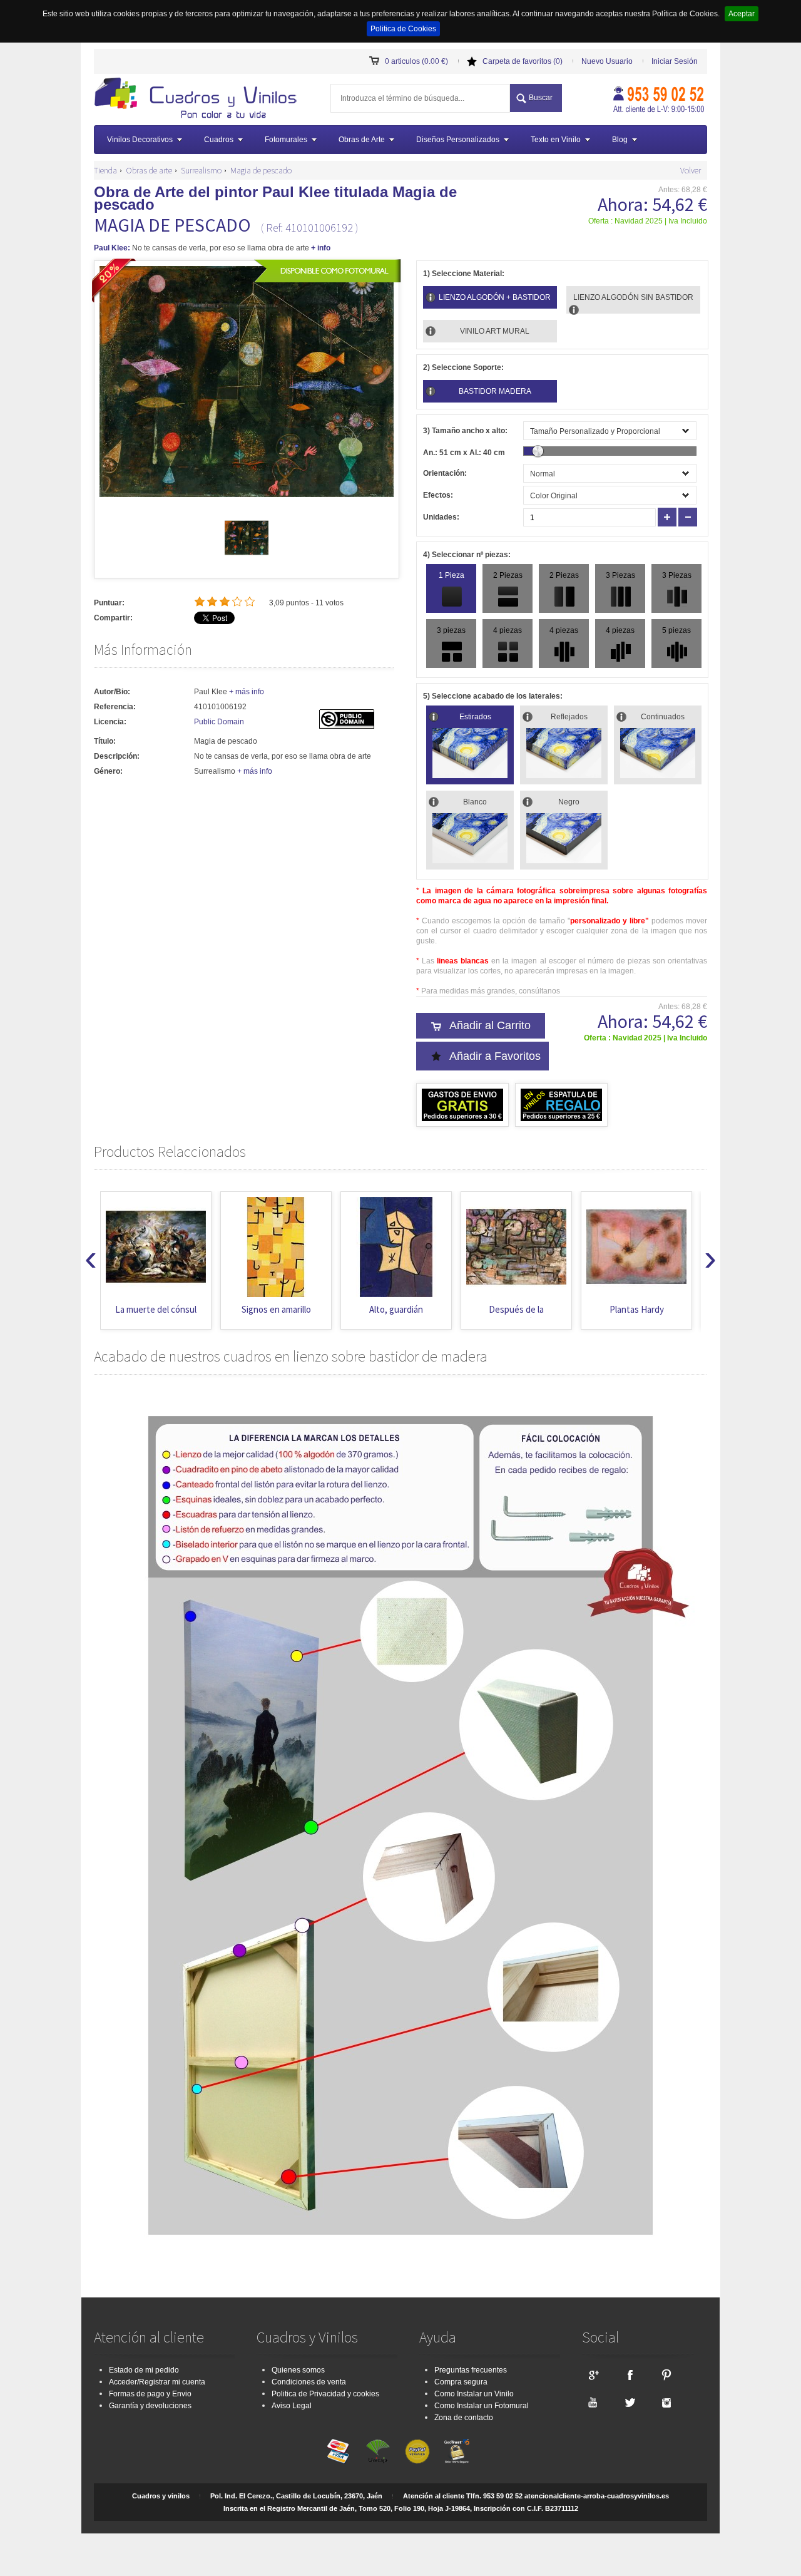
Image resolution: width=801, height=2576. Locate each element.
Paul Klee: (112, 248)
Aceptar (742, 14)
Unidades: (441, 517)
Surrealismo (201, 170)
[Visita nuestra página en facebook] (630, 2374)
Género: (108, 771)
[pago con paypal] (417, 2451)
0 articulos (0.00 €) (416, 61)
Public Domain (219, 722)
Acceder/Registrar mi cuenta (157, 2382)
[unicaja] (378, 2451)
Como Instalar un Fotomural (482, 2406)
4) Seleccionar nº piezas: (467, 555)
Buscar (541, 98)
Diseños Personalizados (458, 140)
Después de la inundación (396, 1316)
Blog (620, 140)
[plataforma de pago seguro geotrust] (457, 2451)
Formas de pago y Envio (150, 2394)
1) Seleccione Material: (464, 274)
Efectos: (438, 495)
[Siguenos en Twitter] (630, 2402)
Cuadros (219, 140)
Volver (691, 170)
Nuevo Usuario (607, 61)
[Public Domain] (347, 726)
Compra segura (461, 2382)
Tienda (105, 170)
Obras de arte (149, 170)
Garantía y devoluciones (150, 2406)
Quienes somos (298, 2370)
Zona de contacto (464, 2418)
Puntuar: (109, 603)
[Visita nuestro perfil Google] (593, 2374)
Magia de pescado (261, 170)
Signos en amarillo (156, 1309)
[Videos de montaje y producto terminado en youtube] (593, 2402)
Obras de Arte (362, 140)
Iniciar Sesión (675, 61)
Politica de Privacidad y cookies (325, 2394)
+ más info (247, 692)
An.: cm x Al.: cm (464, 453)
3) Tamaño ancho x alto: (465, 431)
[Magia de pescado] (247, 557)
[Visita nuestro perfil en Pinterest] (666, 2374)
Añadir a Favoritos (495, 1056)
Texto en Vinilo (556, 140)
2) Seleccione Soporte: (463, 367)
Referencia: (115, 707)
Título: (105, 741)
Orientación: (445, 473)
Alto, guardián (276, 1309)
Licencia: (110, 722)
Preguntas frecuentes (471, 2370)
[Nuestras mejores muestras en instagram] (666, 2402)
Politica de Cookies (403, 29)
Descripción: (117, 756)
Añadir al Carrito (490, 1025)
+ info (321, 248)
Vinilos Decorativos (140, 140)
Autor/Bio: (112, 692)
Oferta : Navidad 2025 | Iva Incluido (648, 221)
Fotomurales (286, 140)
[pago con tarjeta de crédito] (339, 2451)
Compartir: (113, 618)
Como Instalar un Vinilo (474, 2394)
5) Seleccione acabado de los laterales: (493, 696)
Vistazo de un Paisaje (636, 1309)
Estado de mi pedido (144, 2370)
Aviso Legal (292, 2406)
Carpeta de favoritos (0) (523, 61)
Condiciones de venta (309, 2382)
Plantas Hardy (517, 1309)
